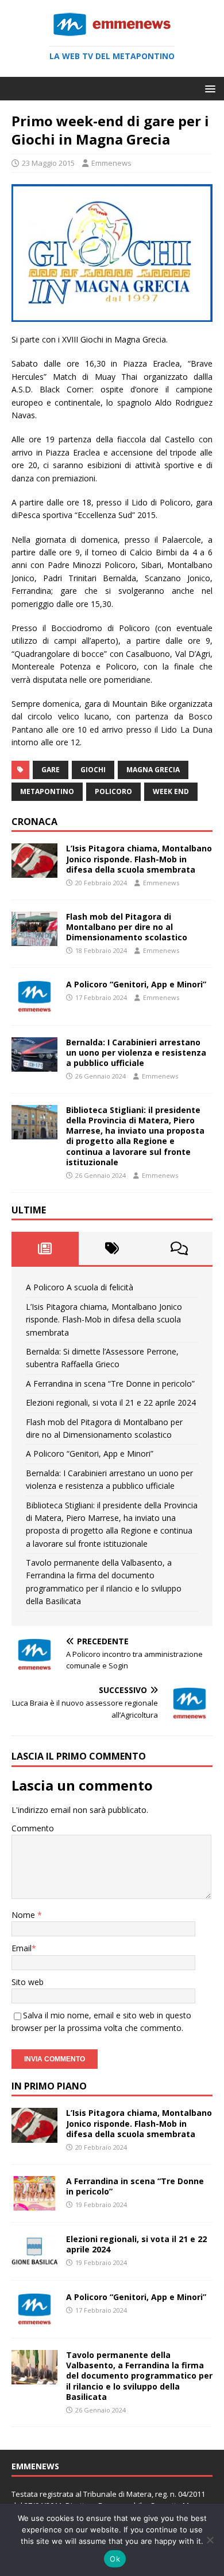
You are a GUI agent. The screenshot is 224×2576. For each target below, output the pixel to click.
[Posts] (45, 1248)
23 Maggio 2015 (48, 163)
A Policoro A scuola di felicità (80, 1287)
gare (51, 770)
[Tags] (112, 1248)
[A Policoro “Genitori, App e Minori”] (34, 1007)
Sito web (28, 1982)
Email (22, 1948)
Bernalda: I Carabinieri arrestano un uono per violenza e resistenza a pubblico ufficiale (136, 1052)
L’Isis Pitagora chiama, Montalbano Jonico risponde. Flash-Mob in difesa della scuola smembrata (139, 859)
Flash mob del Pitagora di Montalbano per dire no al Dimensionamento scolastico (127, 927)
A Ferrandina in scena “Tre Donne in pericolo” (110, 1384)
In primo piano (49, 2086)
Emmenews (111, 163)
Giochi (93, 770)
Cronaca (34, 822)
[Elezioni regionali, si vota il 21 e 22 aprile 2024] (34, 2261)
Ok (115, 2559)
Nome (24, 1915)
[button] (208, 88)
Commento (33, 1828)
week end (171, 791)
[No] (210, 2540)
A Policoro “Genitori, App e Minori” (136, 984)
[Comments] (179, 1248)
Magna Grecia (153, 770)
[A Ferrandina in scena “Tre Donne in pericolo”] (34, 2203)
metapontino (47, 791)
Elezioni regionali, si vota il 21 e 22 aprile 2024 (111, 1402)
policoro (113, 791)
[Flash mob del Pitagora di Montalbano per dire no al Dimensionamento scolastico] (34, 939)
